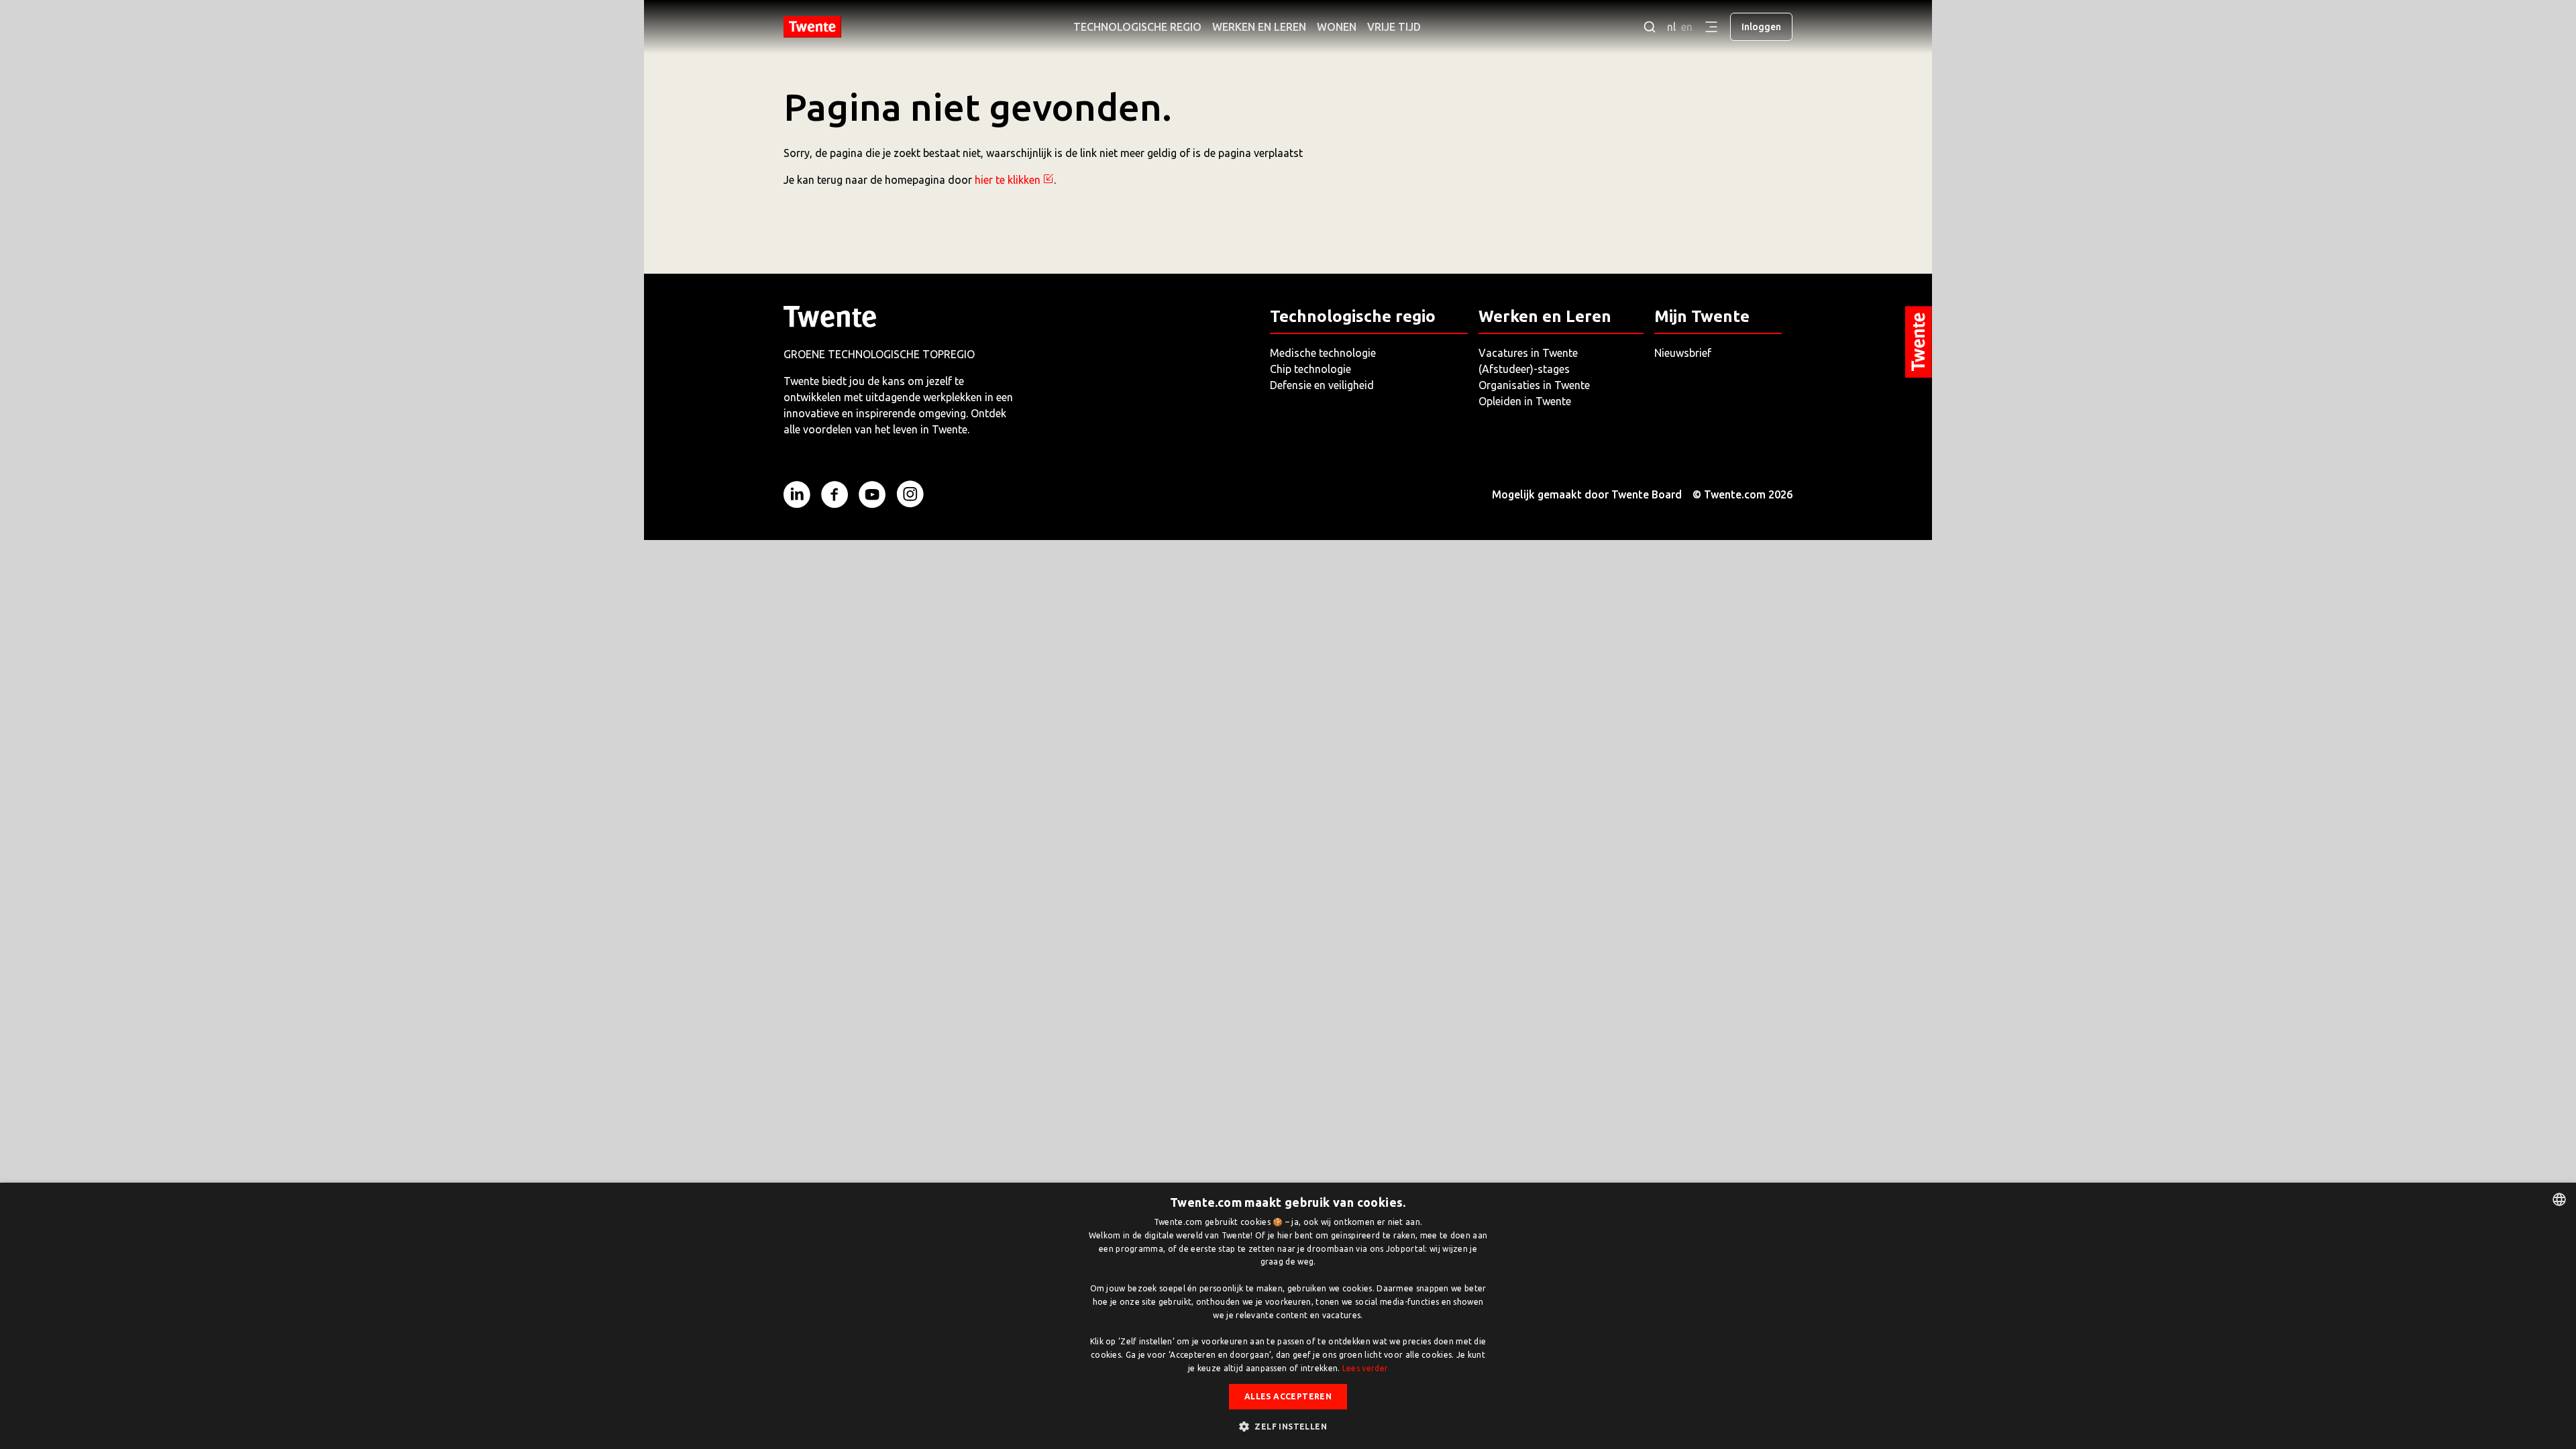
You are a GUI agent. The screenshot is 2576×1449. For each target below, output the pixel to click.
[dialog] (1288, 1316)
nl (1671, 27)
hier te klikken (1008, 180)
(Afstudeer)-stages (1524, 369)
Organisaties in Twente (1534, 385)
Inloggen (1761, 27)
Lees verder (1365, 1368)
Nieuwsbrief (1683, 353)
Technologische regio (1137, 27)
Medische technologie (1323, 353)
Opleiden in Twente (1525, 401)
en (1687, 27)
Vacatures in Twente (1528, 353)
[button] (1288, 1426)
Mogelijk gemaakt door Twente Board (1587, 494)
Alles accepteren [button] (1288, 1396)
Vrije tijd (1394, 27)
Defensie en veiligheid (1322, 385)
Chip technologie (1310, 369)
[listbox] (2559, 1199)
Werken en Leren (1259, 27)
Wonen (1337, 27)
